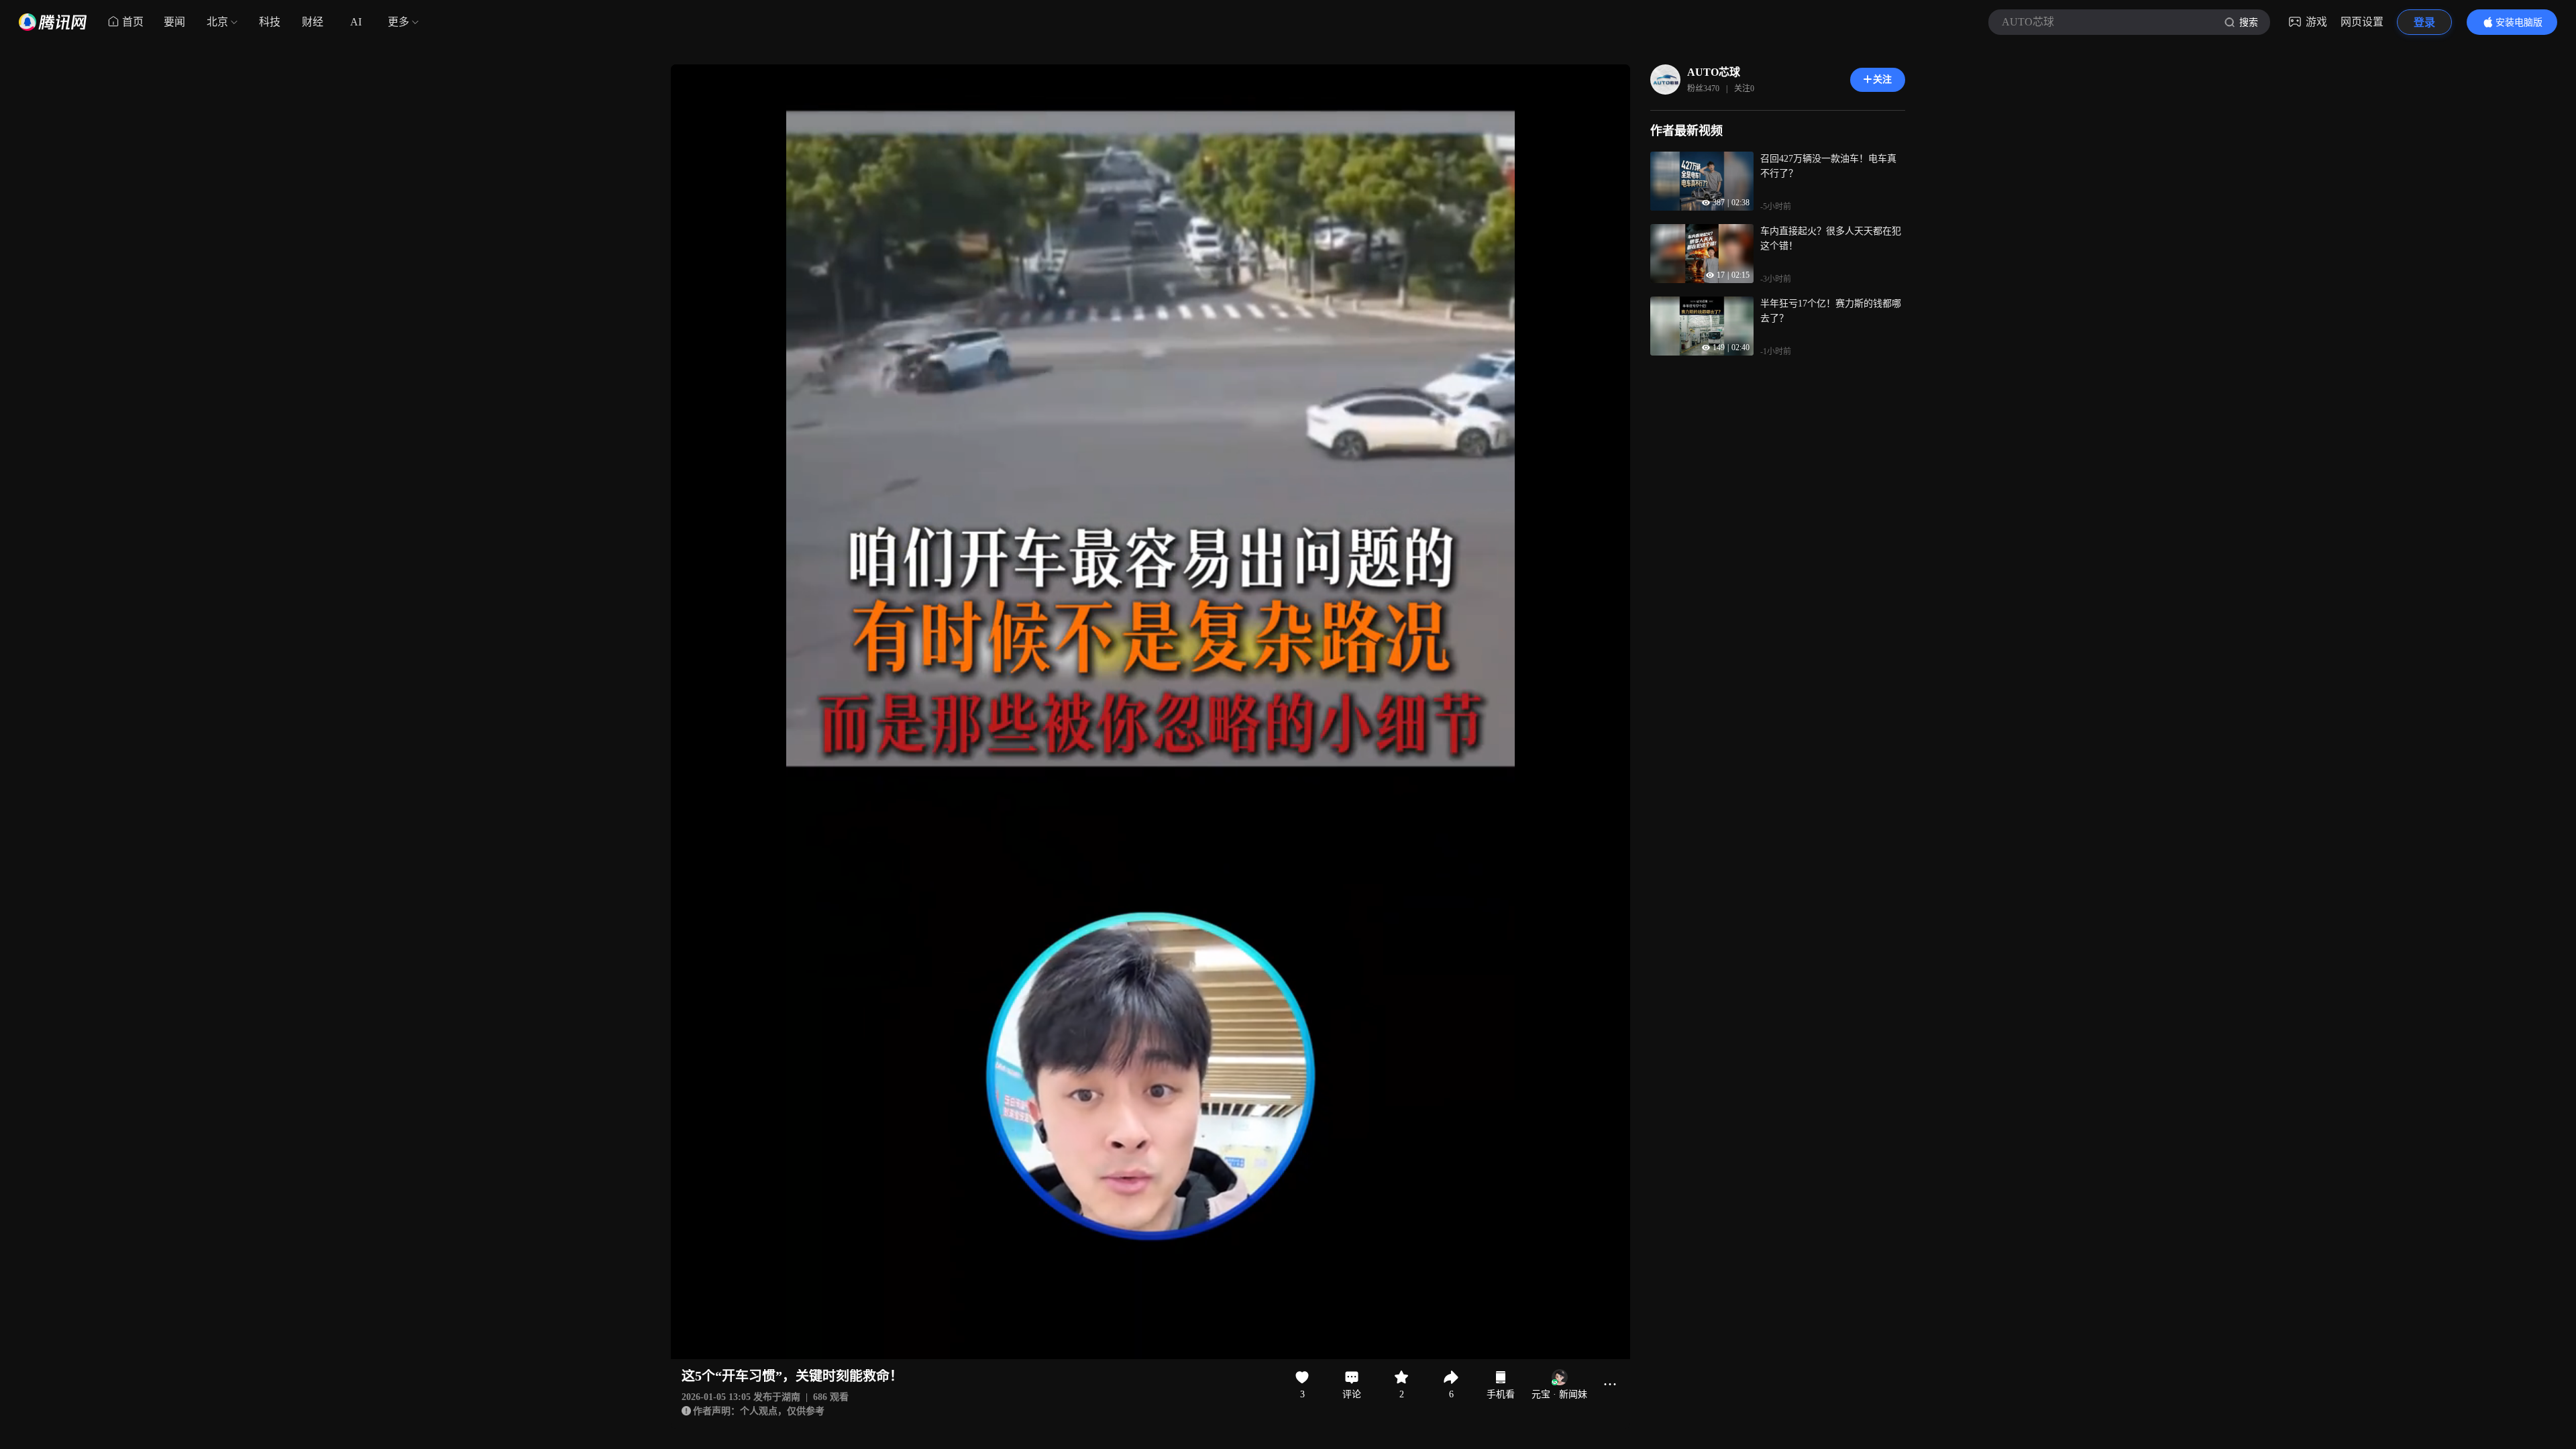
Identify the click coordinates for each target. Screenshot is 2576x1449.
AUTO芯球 (1714, 72)
